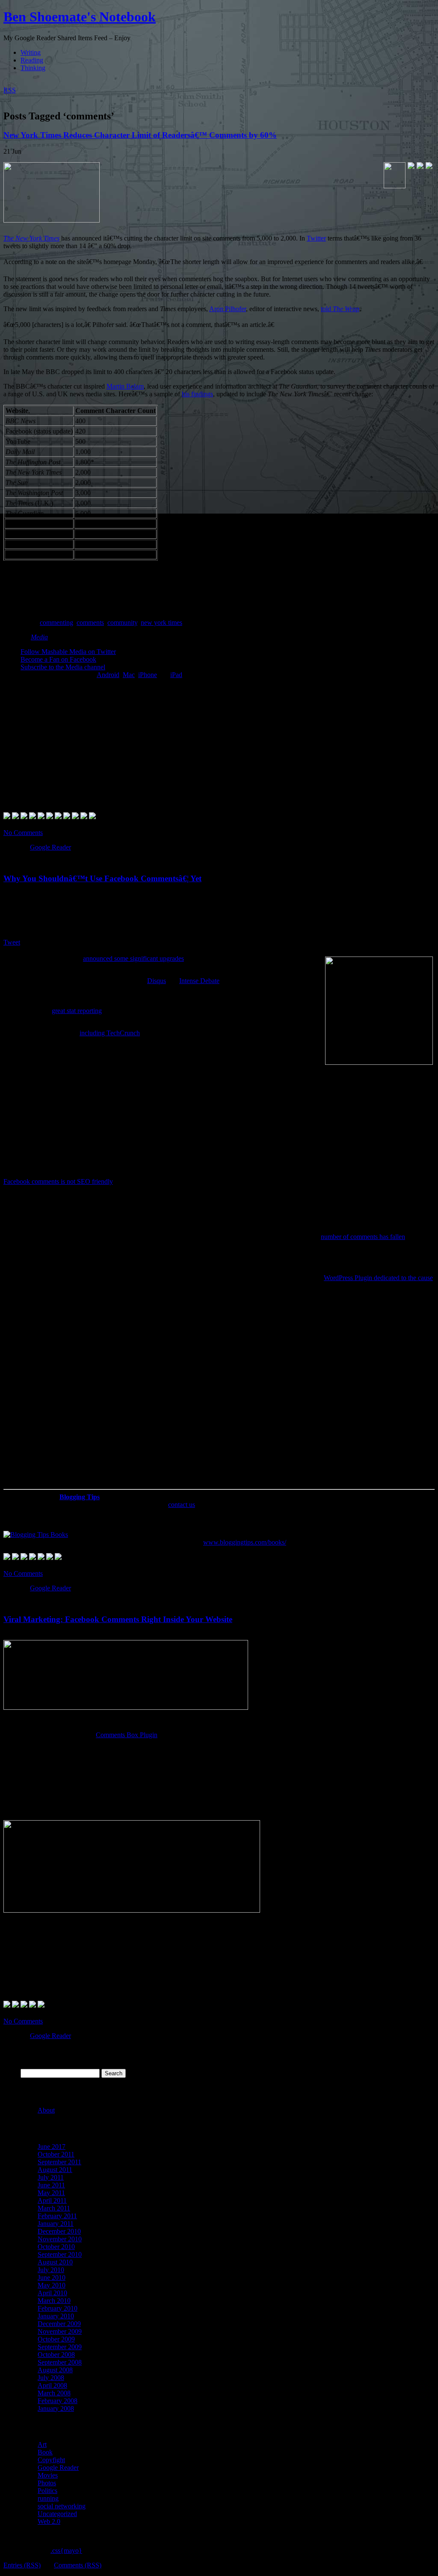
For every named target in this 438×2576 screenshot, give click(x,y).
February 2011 (57, 2216)
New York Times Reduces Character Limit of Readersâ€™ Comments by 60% (140, 135)
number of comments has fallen (363, 1237)
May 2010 (52, 2285)
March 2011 (54, 2208)
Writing (31, 52)
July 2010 (51, 2270)
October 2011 (56, 2154)
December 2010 (59, 2231)
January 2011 (56, 2224)
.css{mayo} (66, 2551)
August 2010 (55, 2262)
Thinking (33, 68)
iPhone (148, 675)
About (46, 2110)
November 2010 (60, 2239)
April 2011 (52, 2200)
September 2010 (60, 2254)
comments (90, 622)
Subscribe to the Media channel (63, 667)
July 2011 (51, 2177)
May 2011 (51, 2193)
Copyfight (51, 2460)
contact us (182, 1505)
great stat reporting (77, 1011)
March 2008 (54, 2393)
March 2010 (54, 2301)
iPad (176, 675)
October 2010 (56, 2247)
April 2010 (52, 2293)
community (122, 622)
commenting (56, 622)
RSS (10, 90)
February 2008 (58, 2401)
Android (108, 675)
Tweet (12, 942)
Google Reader (50, 847)
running (48, 2498)
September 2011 (59, 2162)
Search (30, 2065)
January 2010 (56, 2316)
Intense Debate (199, 981)
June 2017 (52, 2147)
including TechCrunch (110, 1033)
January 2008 (56, 2408)
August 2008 (55, 2370)
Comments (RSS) (78, 2565)
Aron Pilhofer (228, 309)
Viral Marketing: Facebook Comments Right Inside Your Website (118, 1619)
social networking (62, 2506)
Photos (47, 2483)
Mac (129, 675)
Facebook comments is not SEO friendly (58, 1181)
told (340, 309)
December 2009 (59, 2324)
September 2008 (60, 2362)
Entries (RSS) (22, 2565)
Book (45, 2452)
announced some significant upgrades (133, 958)
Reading (32, 60)
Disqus (157, 981)
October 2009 (56, 2339)
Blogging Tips (80, 1497)
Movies (48, 2475)
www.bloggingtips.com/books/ (245, 1542)
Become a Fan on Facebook (58, 659)
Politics (47, 2491)
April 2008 (52, 2385)
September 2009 (60, 2347)
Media (39, 637)
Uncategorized (57, 2514)
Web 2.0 (49, 2521)
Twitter (316, 238)
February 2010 (58, 2308)
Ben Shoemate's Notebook (80, 17)
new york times (161, 622)
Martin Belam (125, 386)
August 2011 (55, 2170)
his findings (197, 394)
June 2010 (52, 2277)
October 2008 (56, 2355)
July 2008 (51, 2378)
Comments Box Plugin (127, 1735)
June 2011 (51, 2185)
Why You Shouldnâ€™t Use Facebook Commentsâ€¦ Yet (102, 878)
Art (42, 2444)
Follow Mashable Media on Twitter (68, 652)
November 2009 (60, 2331)
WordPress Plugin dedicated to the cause (378, 1278)
